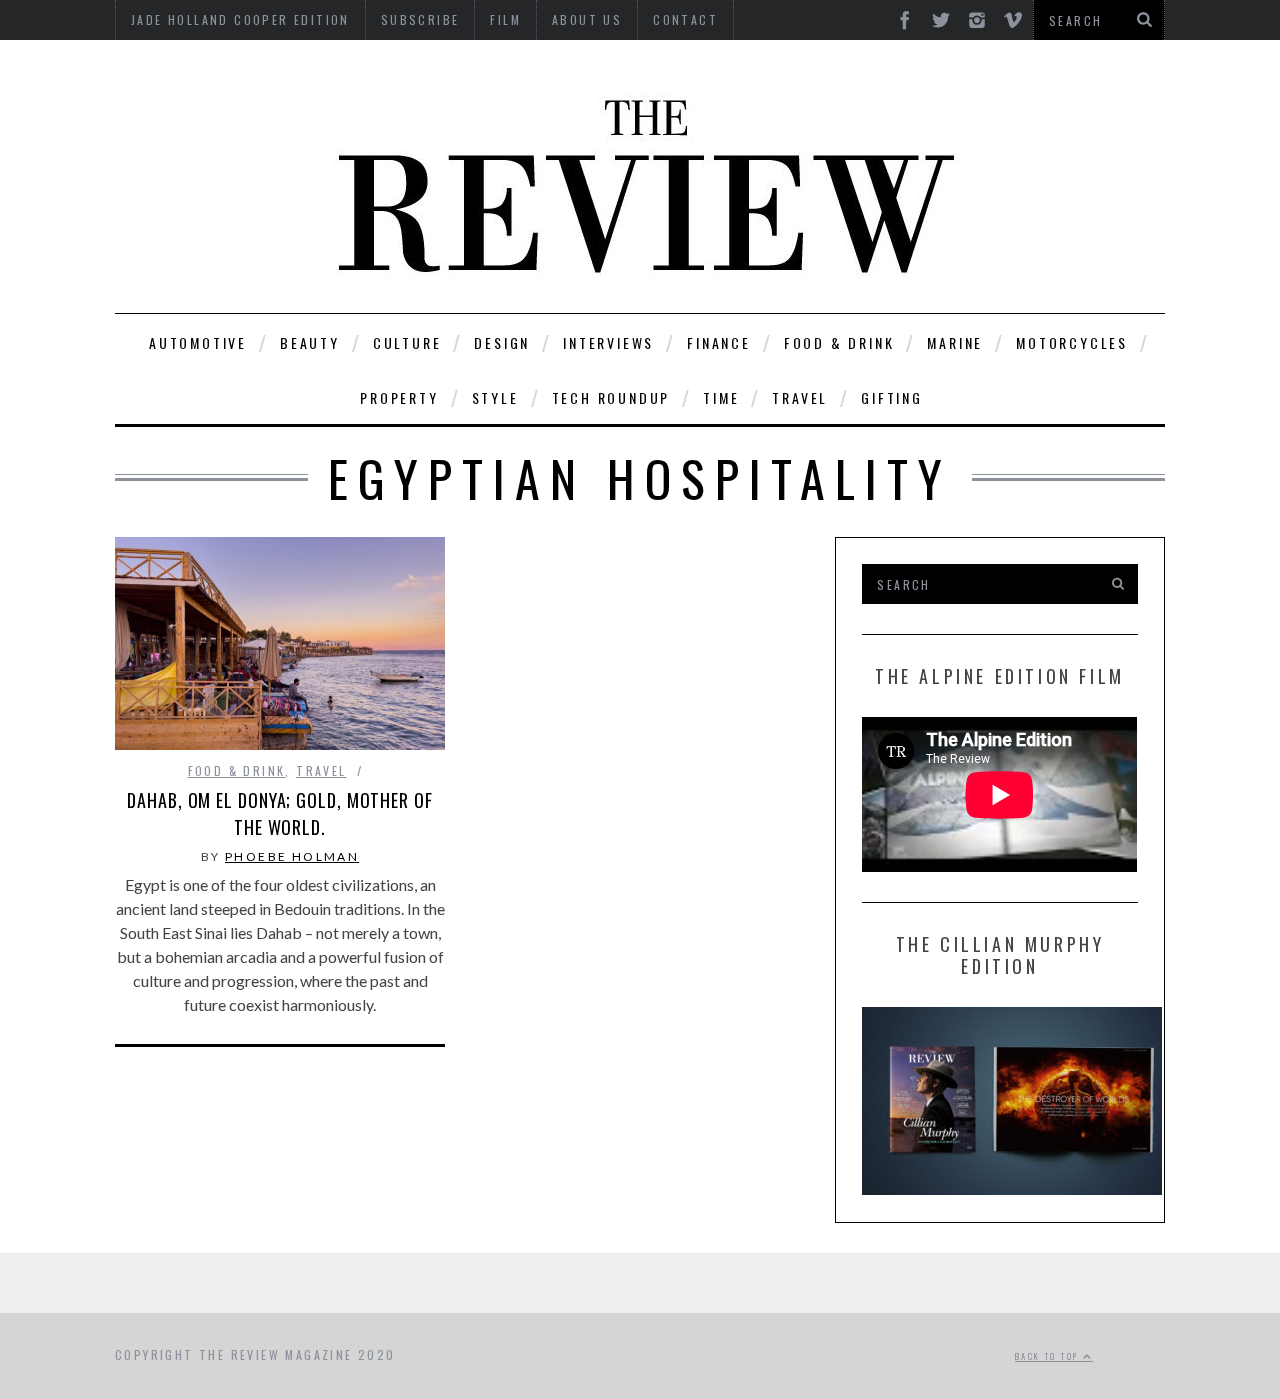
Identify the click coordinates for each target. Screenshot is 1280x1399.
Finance (719, 342)
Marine (955, 342)
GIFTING (892, 397)
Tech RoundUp (611, 397)
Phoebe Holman (292, 856)
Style (495, 397)
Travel (800, 397)
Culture (407, 342)
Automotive (198, 342)
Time (721, 397)
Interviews (608, 342)
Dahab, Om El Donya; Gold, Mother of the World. (280, 813)
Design (502, 342)
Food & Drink (839, 342)
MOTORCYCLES (1072, 342)
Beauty (310, 342)
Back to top (1049, 1356)
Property (399, 397)
